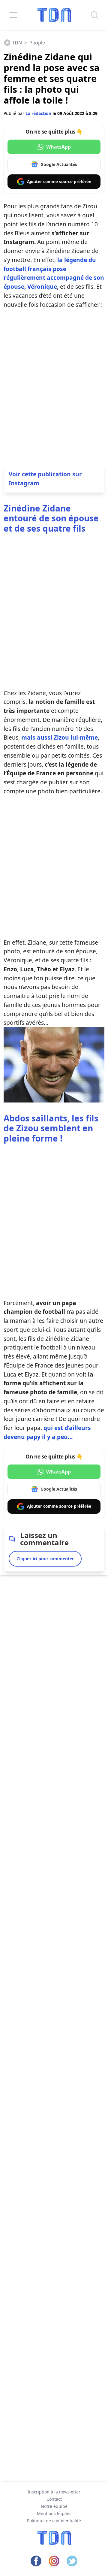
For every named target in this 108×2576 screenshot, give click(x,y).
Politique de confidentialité (54, 2521)
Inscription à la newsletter (54, 2492)
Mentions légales (54, 2513)
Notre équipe (54, 2506)
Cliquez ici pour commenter (45, 1559)
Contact (54, 2499)
